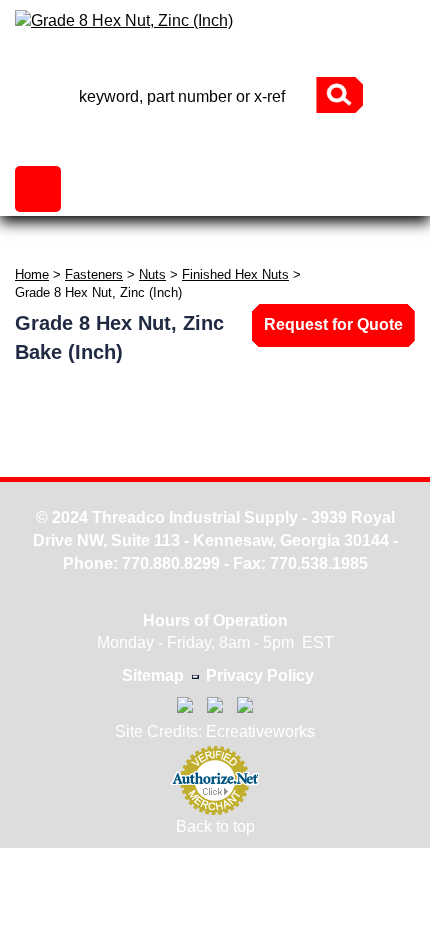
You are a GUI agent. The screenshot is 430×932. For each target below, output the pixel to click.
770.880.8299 (171, 563)
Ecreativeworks (260, 731)
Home (32, 274)
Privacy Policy (260, 675)
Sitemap (153, 675)
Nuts (152, 274)
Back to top (215, 826)
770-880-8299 (215, 59)
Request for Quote (333, 324)
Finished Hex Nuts (235, 274)
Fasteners (94, 274)
